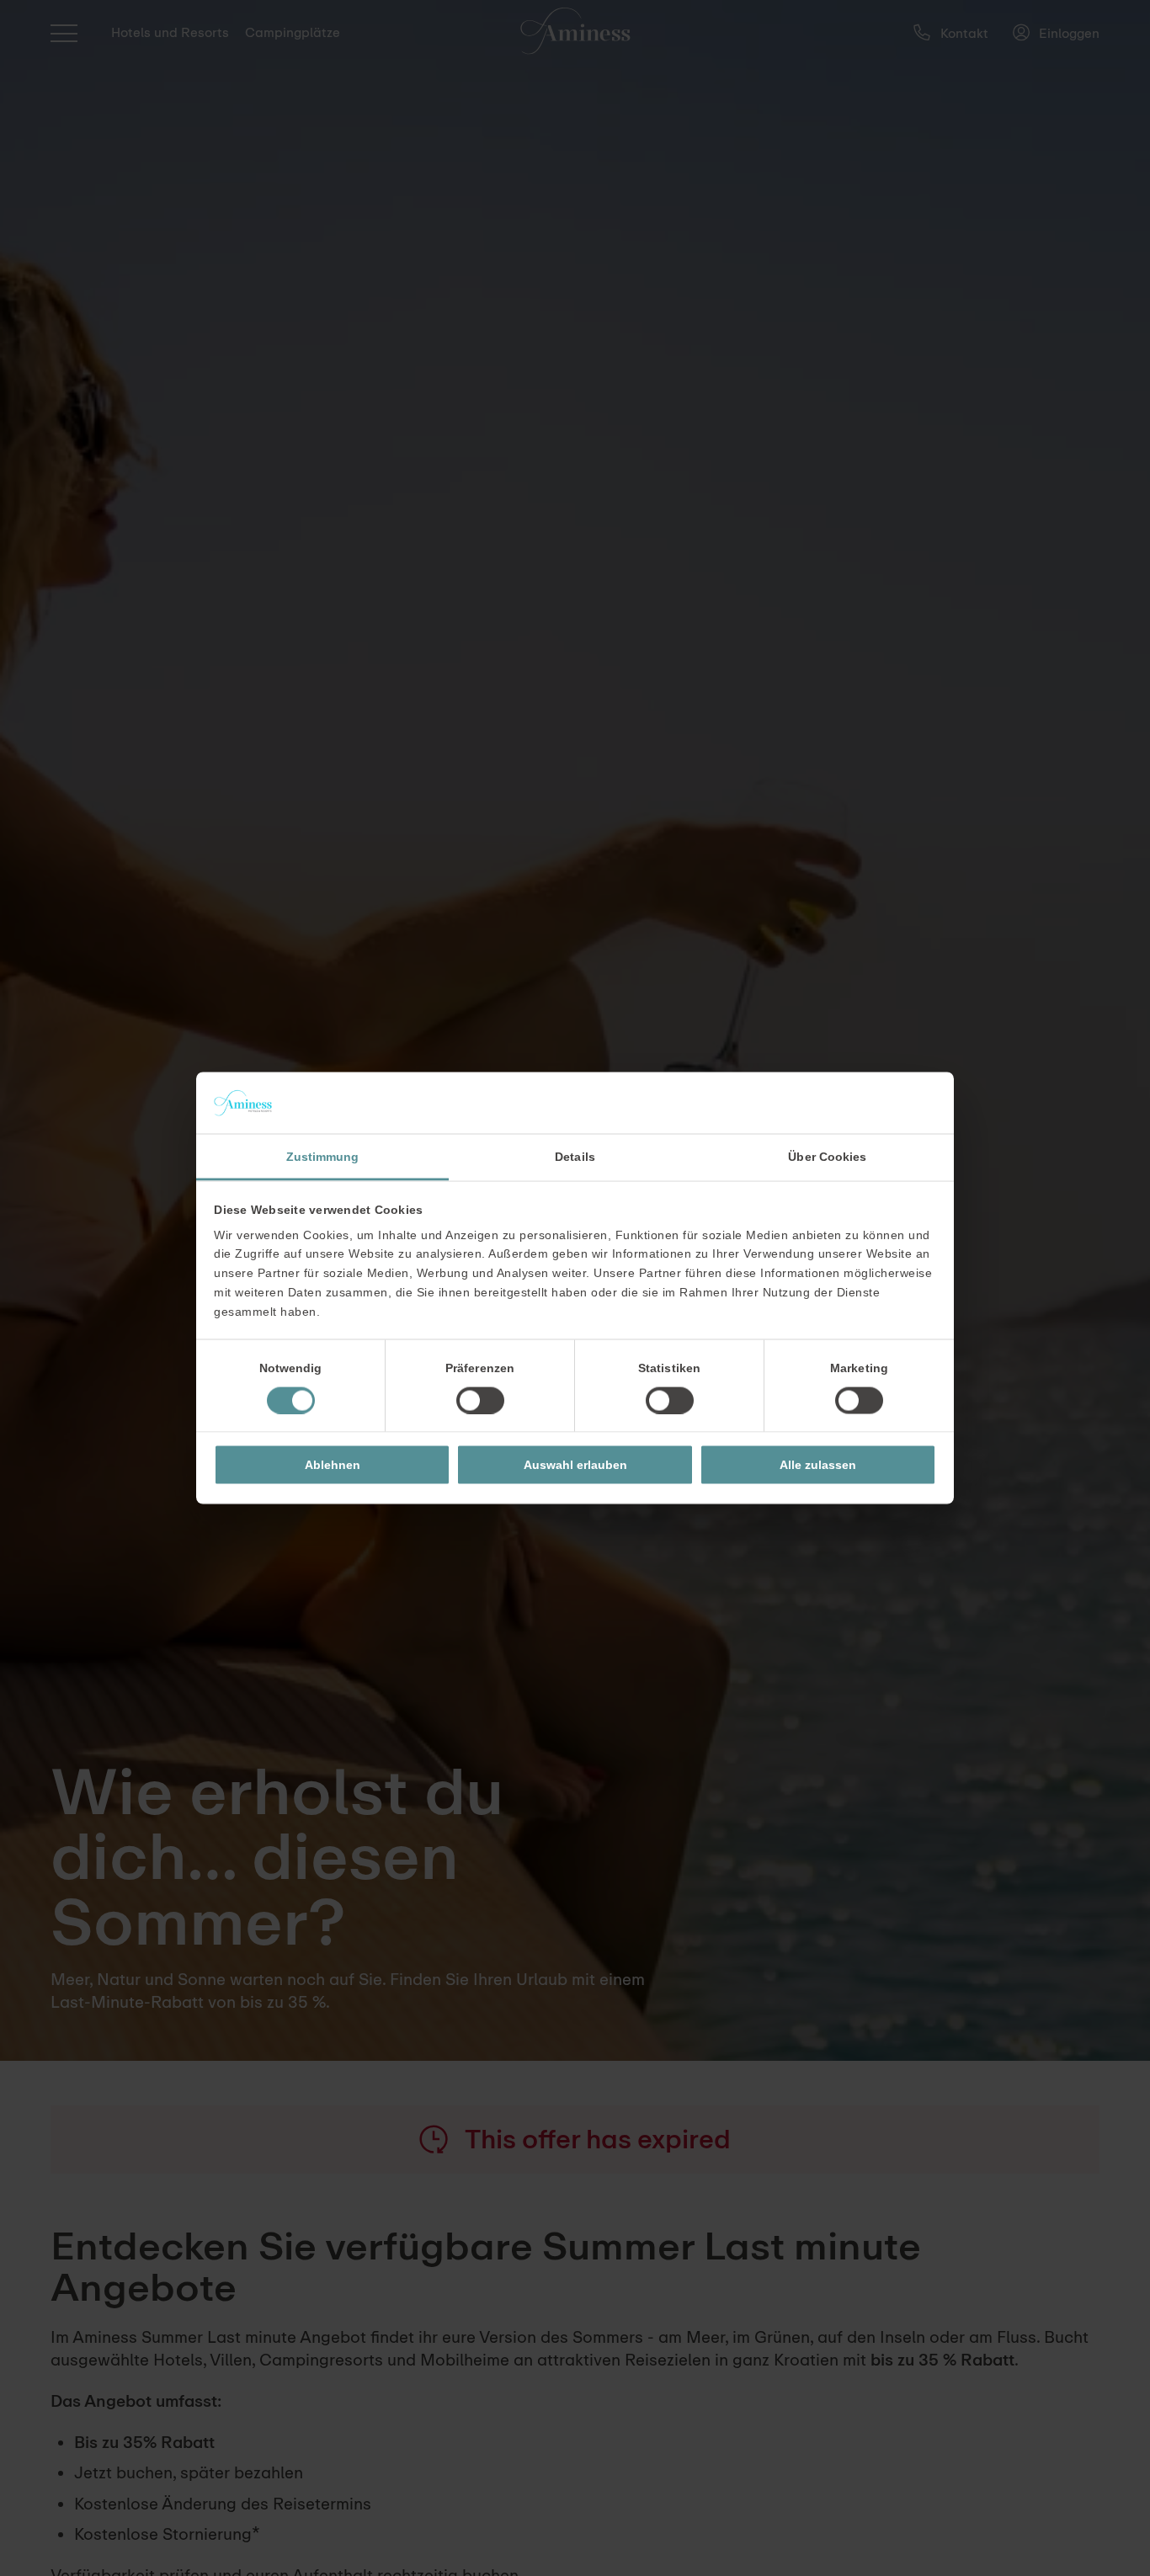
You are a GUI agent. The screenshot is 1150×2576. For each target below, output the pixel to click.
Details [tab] (575, 1157)
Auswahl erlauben (575, 1465)
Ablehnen (333, 1465)
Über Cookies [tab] (827, 1157)
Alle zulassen (818, 1465)
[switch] (480, 1400)
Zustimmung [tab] (323, 1157)
